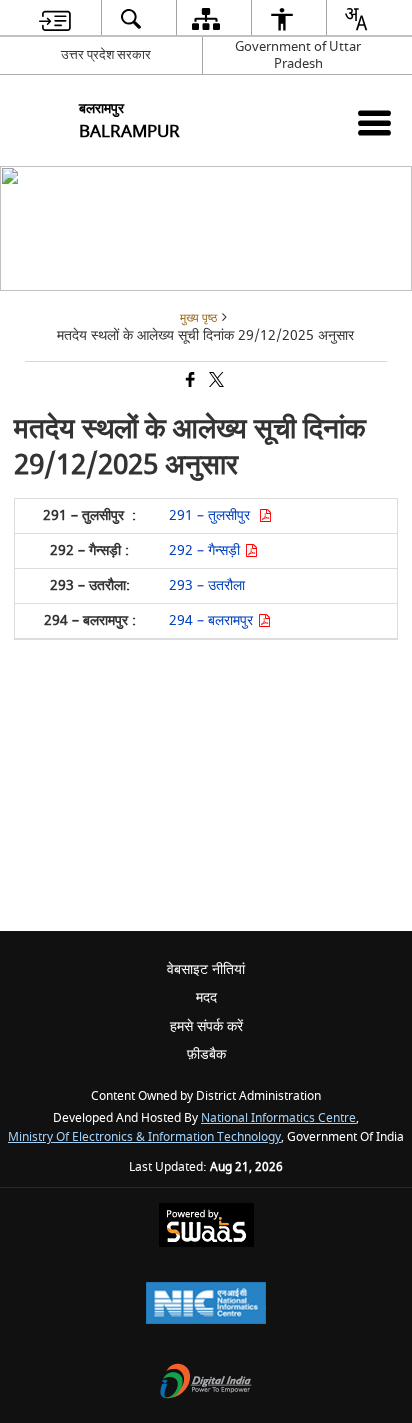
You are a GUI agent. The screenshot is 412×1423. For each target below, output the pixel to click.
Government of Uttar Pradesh (298, 55)
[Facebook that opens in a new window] (189, 381)
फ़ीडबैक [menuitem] (206, 1054)
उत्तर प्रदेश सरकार (106, 54)
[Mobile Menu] (374, 122)
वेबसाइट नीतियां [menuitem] (206, 969)
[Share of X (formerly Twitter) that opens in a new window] (215, 381)
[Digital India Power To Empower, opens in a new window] (206, 1383)
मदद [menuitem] (206, 997)
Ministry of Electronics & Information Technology (144, 1137)
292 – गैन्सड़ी (206, 550)
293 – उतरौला (207, 585)
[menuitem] (55, 18)
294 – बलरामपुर (213, 620)
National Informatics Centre (278, 1118)
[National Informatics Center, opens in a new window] (206, 1305)
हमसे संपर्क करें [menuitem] (206, 1026)
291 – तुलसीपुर (213, 515)
